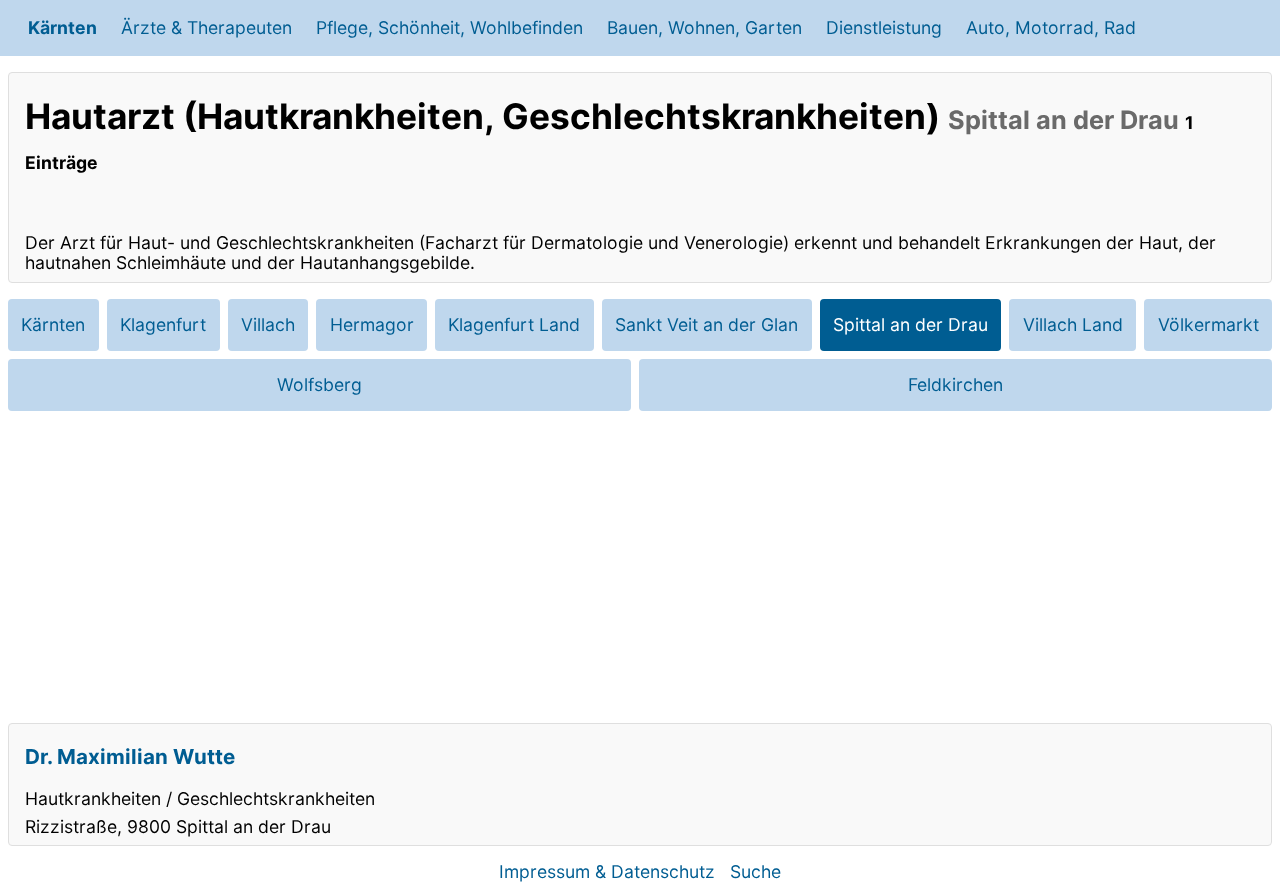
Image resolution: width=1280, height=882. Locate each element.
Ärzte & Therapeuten (206, 27)
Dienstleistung (884, 27)
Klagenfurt (163, 324)
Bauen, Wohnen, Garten (704, 27)
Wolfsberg (319, 384)
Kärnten (62, 27)
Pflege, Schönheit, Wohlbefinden (449, 27)
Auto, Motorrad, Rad (1051, 27)
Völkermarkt (1208, 324)
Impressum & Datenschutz (607, 871)
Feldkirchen (955, 384)
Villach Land (1073, 324)
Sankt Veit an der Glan (706, 324)
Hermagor (372, 324)
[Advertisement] (640, 567)
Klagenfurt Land (514, 324)
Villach (268, 324)
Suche (755, 871)
